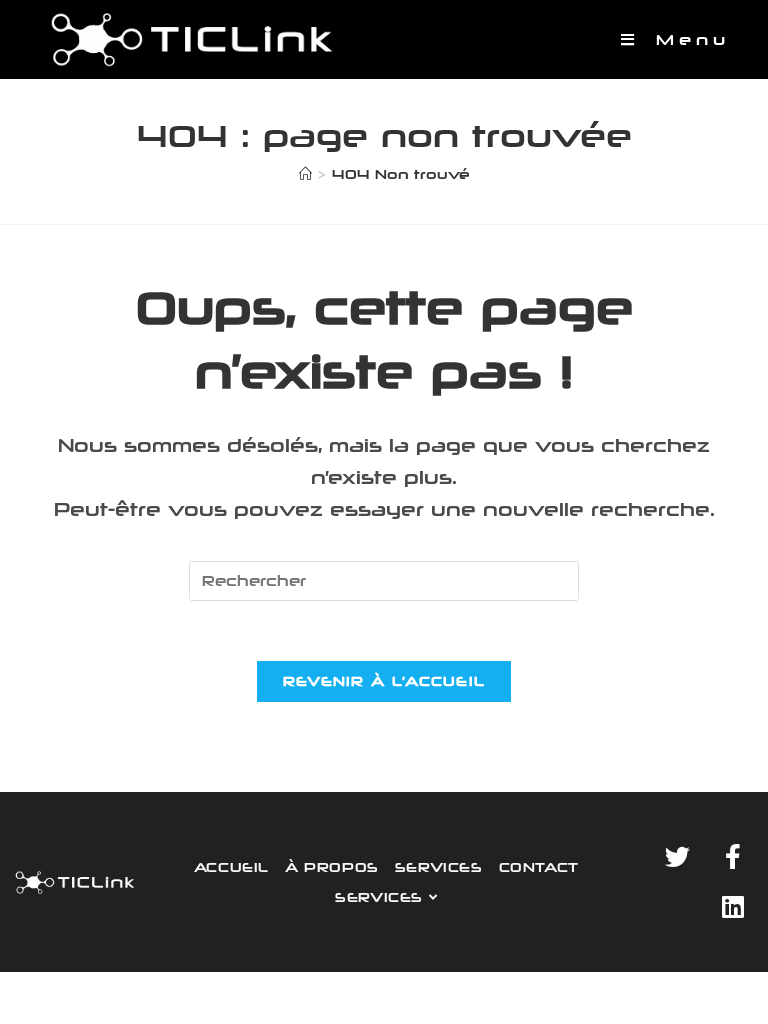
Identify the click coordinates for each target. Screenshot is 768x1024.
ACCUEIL (231, 867)
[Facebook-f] (733, 857)
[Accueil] (305, 174)
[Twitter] (678, 857)
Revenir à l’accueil (384, 681)
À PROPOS (332, 867)
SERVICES (439, 867)
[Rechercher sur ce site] (384, 579)
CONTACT (539, 867)
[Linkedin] (733, 907)
